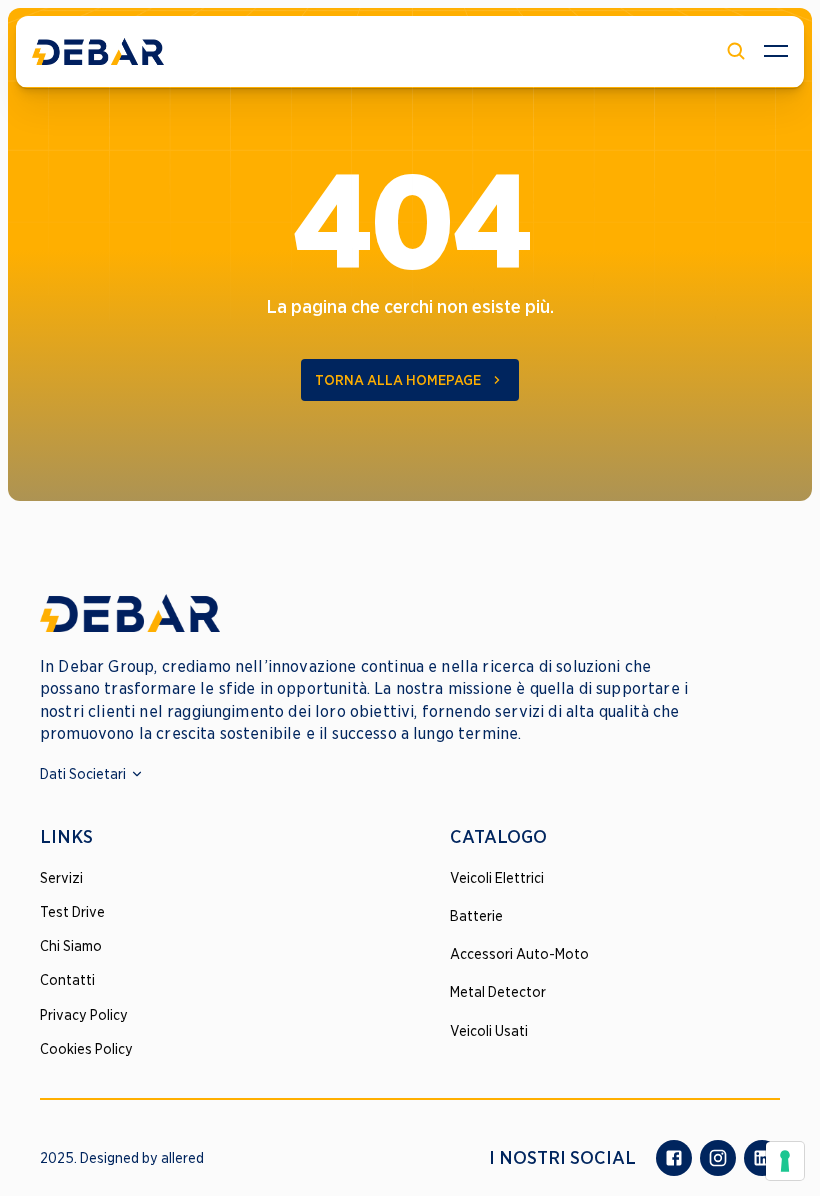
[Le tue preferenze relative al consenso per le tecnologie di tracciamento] (785, 1161)
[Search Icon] (736, 51)
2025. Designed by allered (122, 1158)
